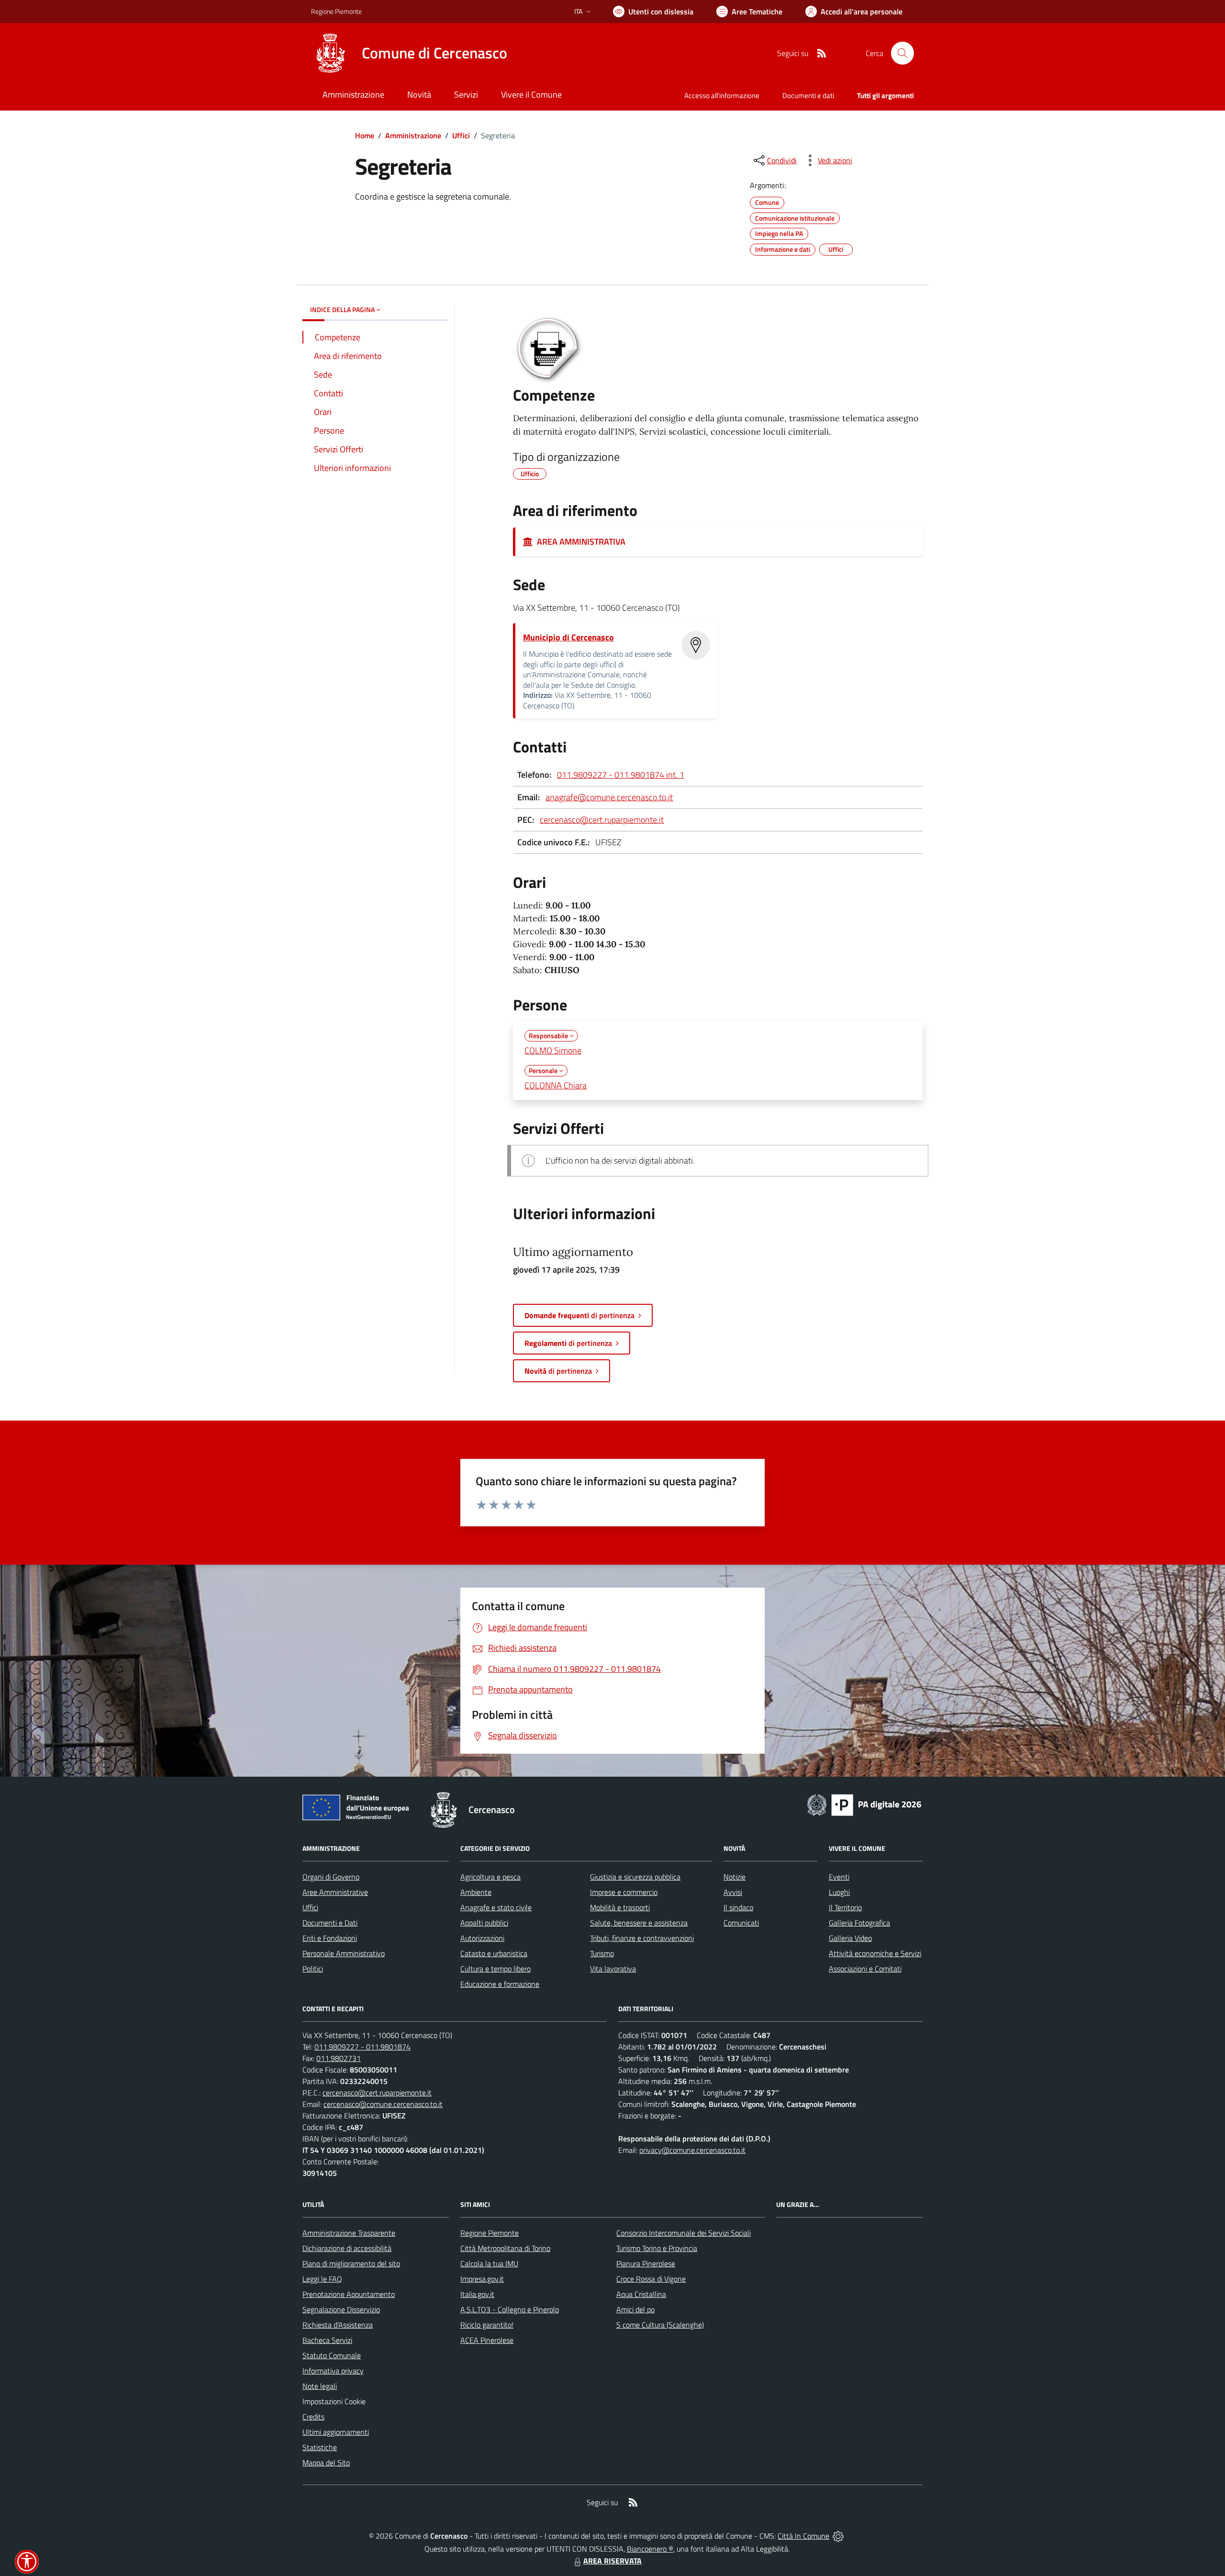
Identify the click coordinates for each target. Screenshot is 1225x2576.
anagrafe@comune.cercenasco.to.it (609, 797)
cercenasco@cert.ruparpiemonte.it (602, 820)
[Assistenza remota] (838, 2536)
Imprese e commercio (624, 1892)
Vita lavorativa (613, 1969)
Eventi (839, 1877)
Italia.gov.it (477, 2294)
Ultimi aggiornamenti (336, 2432)
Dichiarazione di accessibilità (347, 2248)
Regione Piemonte (336, 11)
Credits (313, 2417)
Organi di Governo (331, 1877)
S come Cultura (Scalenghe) (660, 2325)
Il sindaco (738, 1907)
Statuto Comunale (332, 2355)
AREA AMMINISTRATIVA (579, 542)
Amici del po (635, 2309)
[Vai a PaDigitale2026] (864, 1804)
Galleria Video (850, 1938)
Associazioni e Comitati (865, 1969)
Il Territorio (845, 1907)
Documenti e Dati (330, 1923)
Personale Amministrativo (344, 1953)
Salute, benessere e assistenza (639, 1923)
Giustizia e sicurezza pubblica (635, 1877)
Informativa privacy (333, 2371)
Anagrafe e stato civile (496, 1907)
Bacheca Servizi (327, 2340)
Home (365, 135)
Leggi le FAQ (322, 2279)
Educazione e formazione (500, 1984)
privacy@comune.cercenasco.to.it (692, 2150)
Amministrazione (413, 135)
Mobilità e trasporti (620, 1907)
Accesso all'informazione (722, 95)
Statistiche (320, 2447)
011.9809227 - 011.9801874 (362, 2047)
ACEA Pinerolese (487, 2340)
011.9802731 (339, 2058)
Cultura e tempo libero (496, 1969)
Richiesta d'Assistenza (338, 2325)
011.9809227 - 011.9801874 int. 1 (621, 775)
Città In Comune (803, 2536)
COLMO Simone (553, 1050)
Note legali (320, 2386)
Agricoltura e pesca (490, 1877)
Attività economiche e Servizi (875, 1953)
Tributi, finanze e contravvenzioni (642, 1938)
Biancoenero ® (650, 2549)
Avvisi (733, 1892)
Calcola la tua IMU (489, 2263)
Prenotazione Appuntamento (349, 2294)
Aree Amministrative (335, 1892)
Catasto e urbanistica (494, 1953)
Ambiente (476, 1892)
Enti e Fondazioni (330, 1938)
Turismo (602, 1953)
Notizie (735, 1877)
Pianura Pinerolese (646, 2263)
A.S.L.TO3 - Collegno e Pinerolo (510, 2309)
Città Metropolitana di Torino (505, 2248)
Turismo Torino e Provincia (657, 2248)
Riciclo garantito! (487, 2325)
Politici (313, 1969)
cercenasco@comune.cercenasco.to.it (383, 2104)
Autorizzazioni (482, 1938)
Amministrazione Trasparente (349, 2233)
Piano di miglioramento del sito (351, 2263)
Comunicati (741, 1923)
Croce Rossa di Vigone (651, 2279)
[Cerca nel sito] (902, 53)
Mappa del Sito (326, 2463)
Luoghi (839, 1892)
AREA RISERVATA (612, 2561)
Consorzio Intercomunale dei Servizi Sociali (684, 2233)
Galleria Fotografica (859, 1923)
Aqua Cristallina (641, 2294)
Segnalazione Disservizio (341, 2309)
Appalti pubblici (484, 1923)
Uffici (461, 135)
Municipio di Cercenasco (568, 637)
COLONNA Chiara (556, 1085)
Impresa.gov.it (482, 2279)
